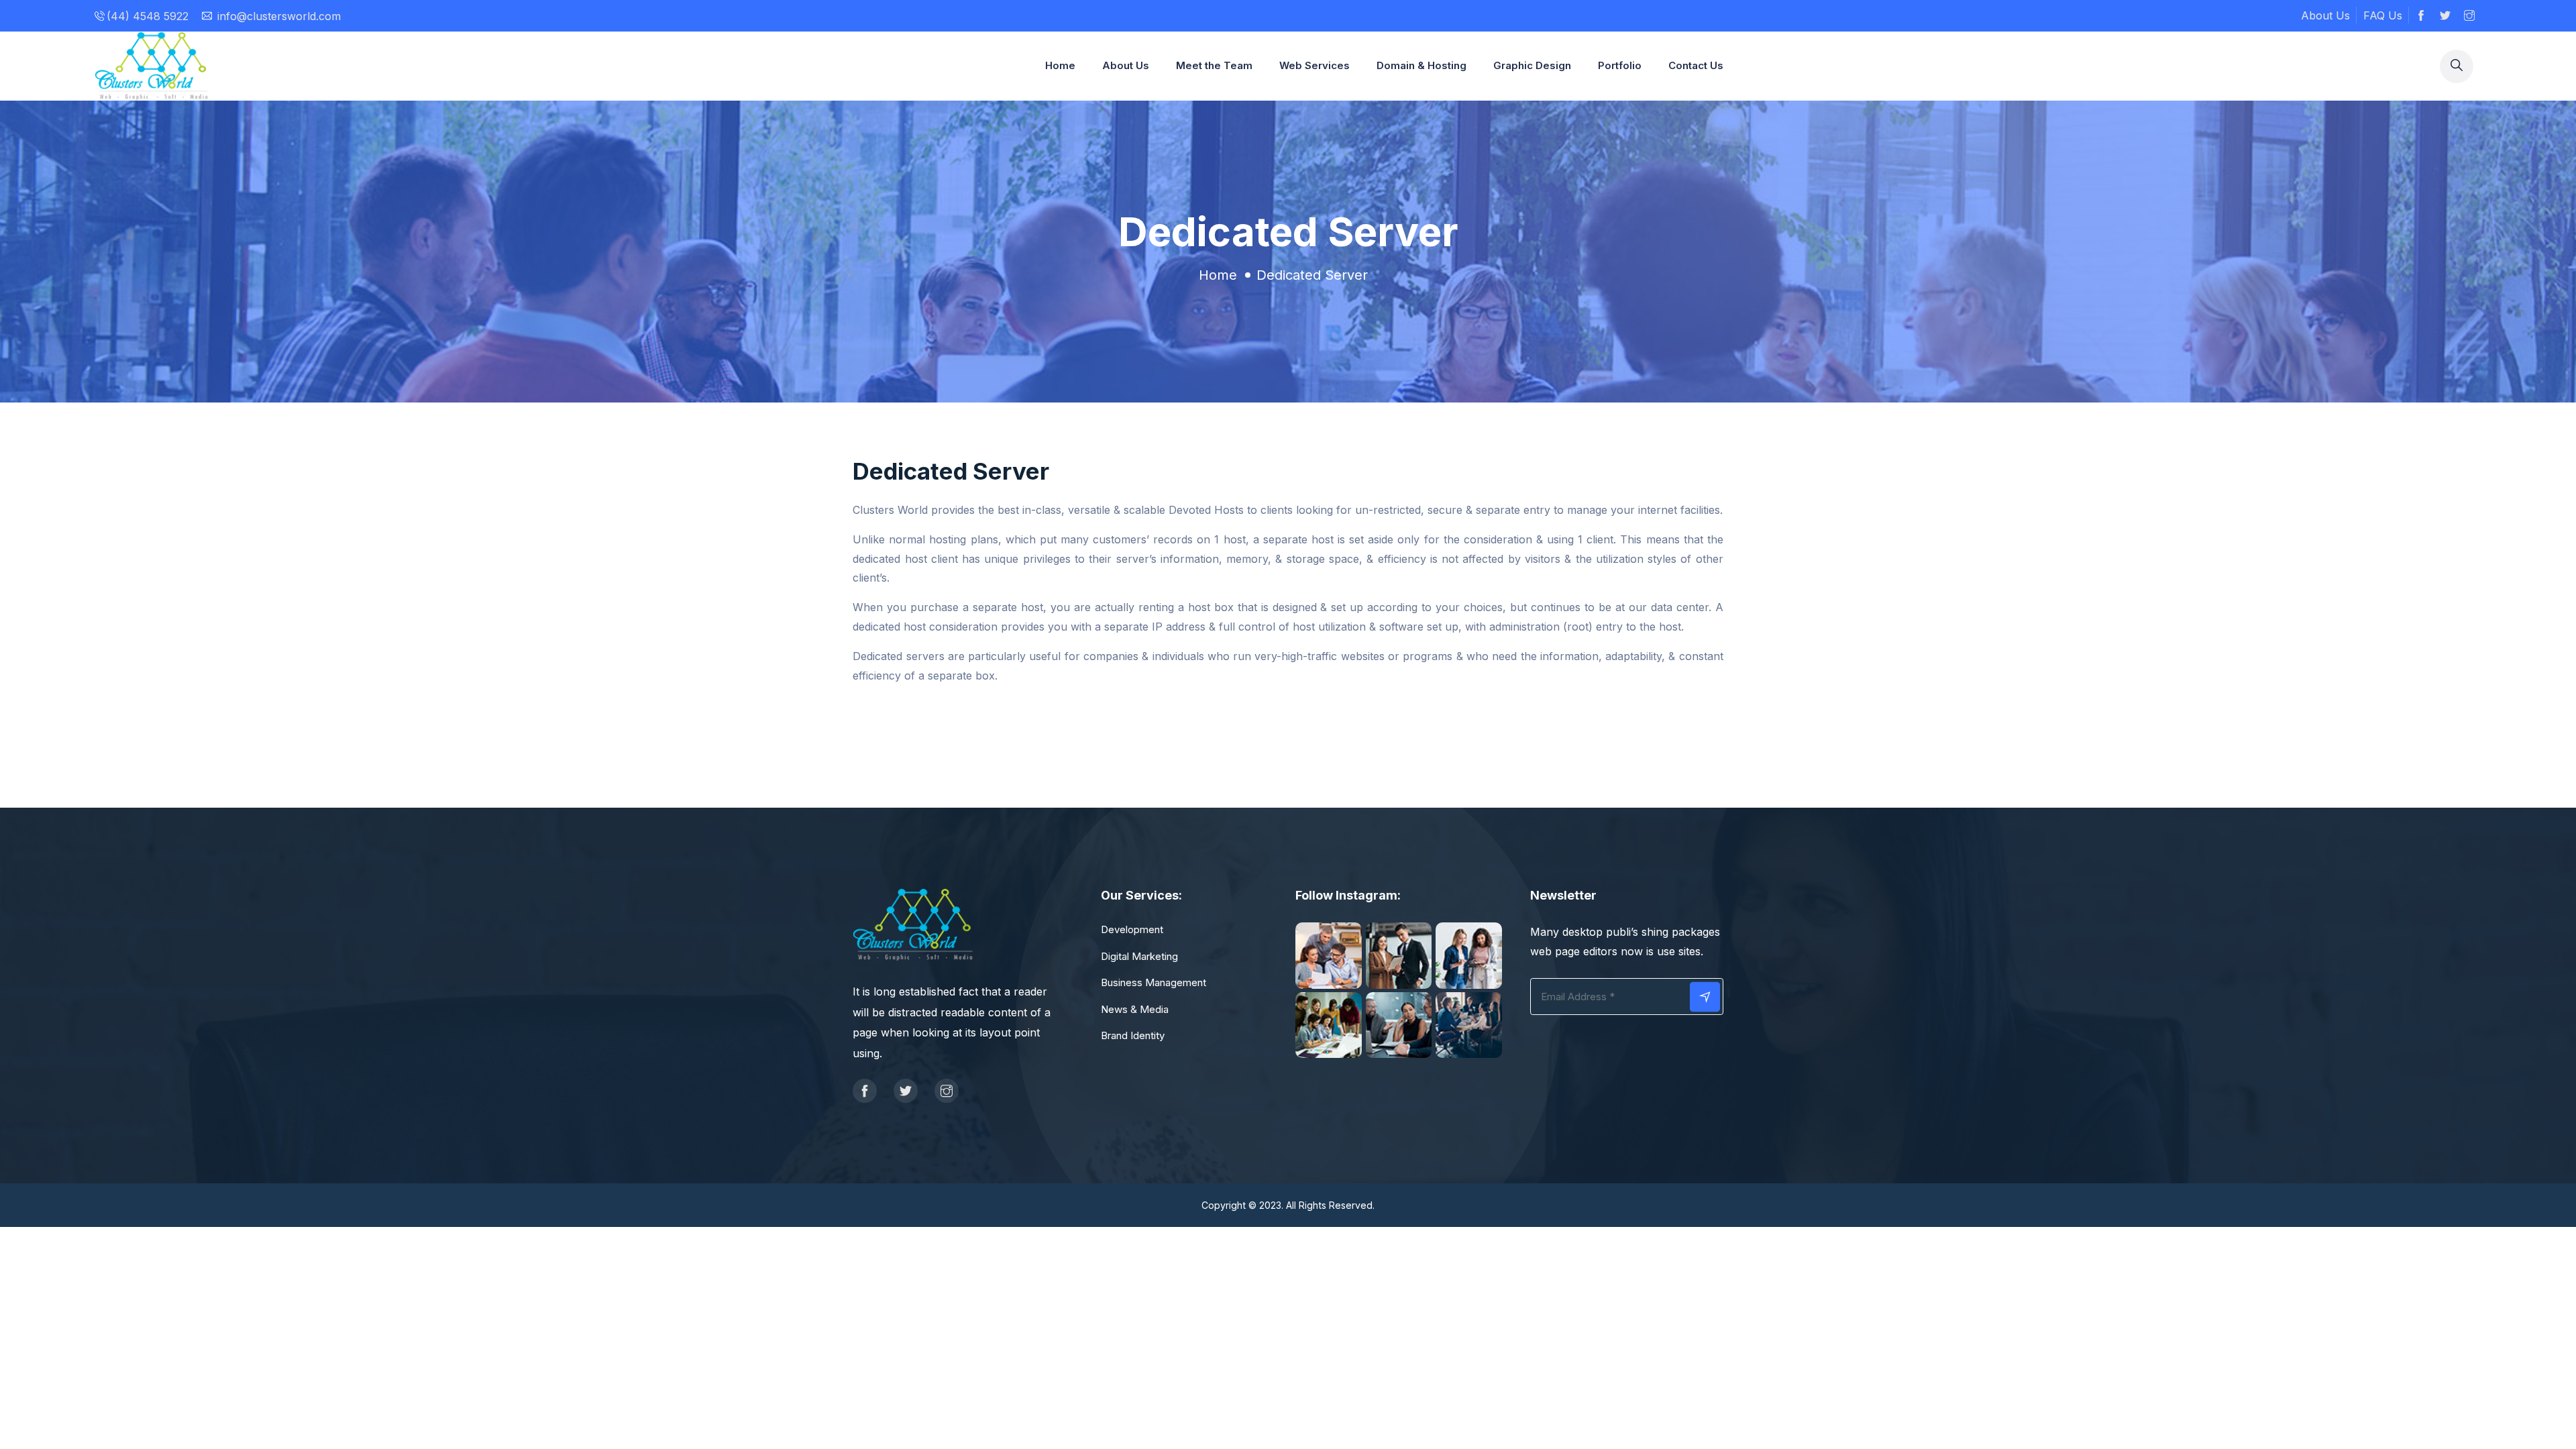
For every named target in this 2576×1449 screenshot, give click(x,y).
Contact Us (1696, 65)
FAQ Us (2383, 15)
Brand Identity (1133, 1035)
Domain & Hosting (1421, 65)
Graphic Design (1532, 65)
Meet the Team (1214, 65)
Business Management (1153, 982)
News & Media (1135, 1009)
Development (1132, 929)
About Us (2325, 15)
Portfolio (1620, 65)
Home (1060, 65)
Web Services (1314, 65)
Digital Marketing (1139, 956)
